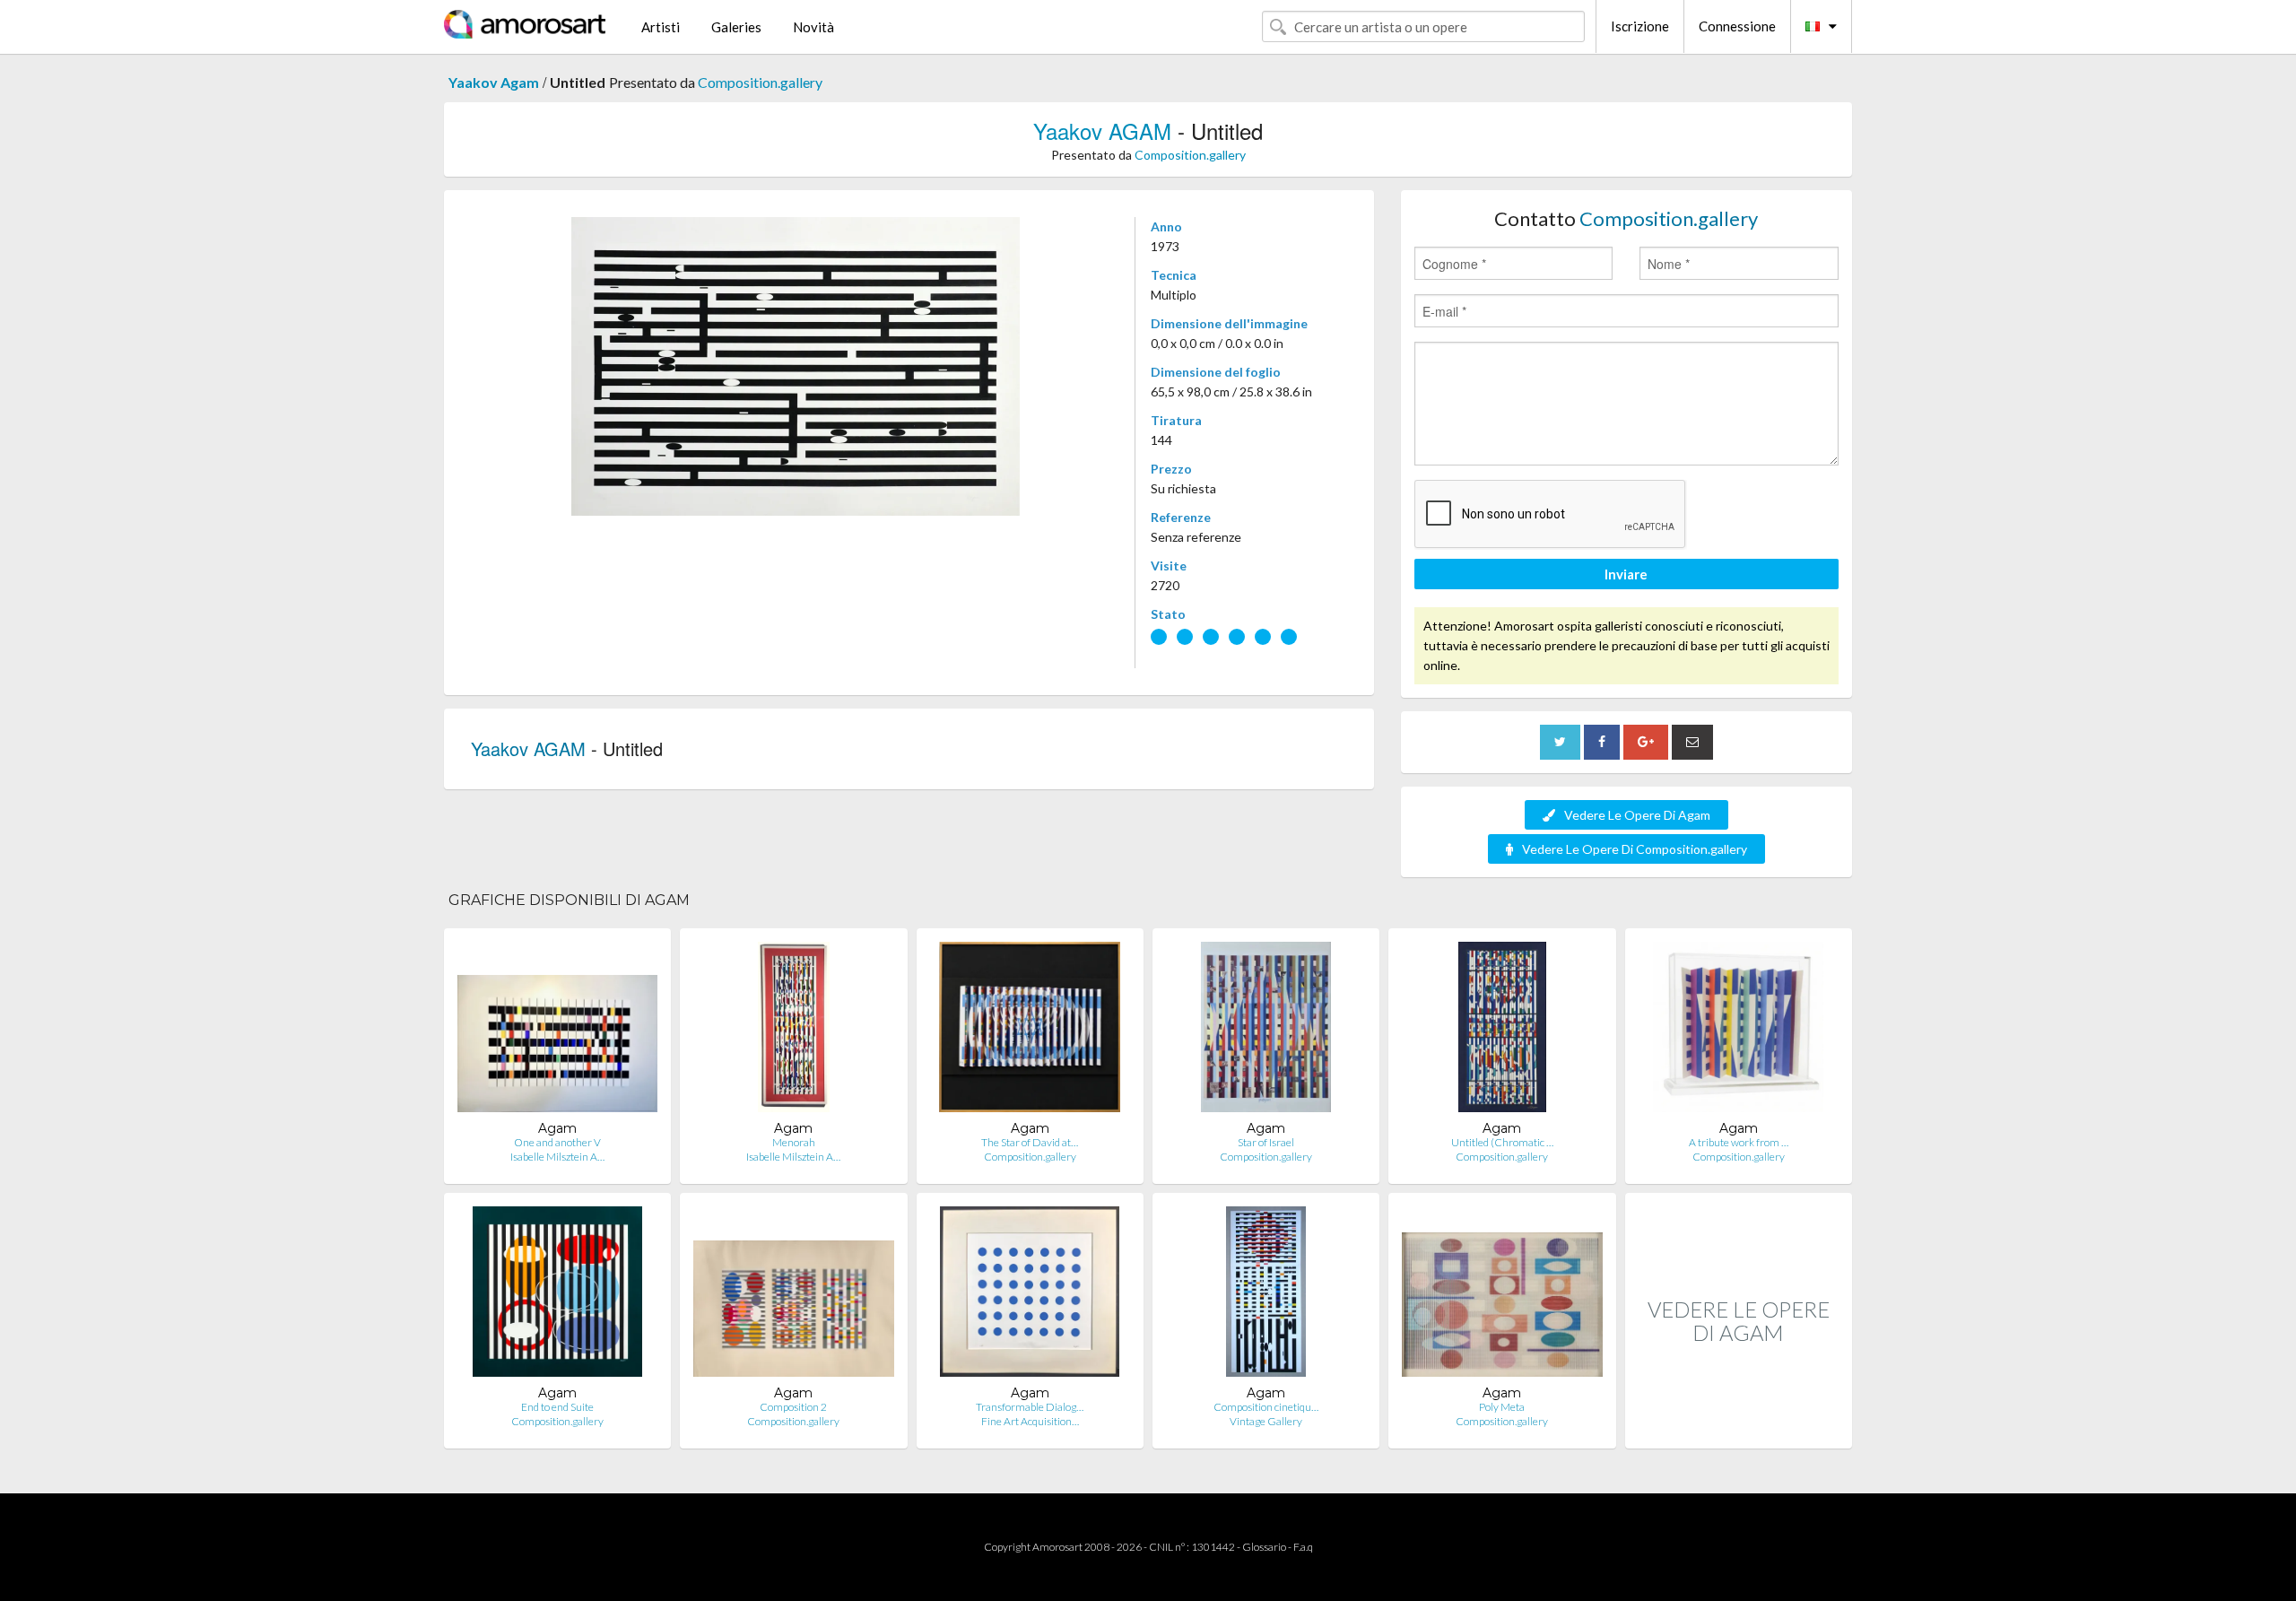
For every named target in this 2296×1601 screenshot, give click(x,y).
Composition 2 (793, 1407)
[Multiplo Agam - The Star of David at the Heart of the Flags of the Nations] (1030, 1031)
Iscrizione (1640, 26)
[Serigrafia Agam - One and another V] (557, 1031)
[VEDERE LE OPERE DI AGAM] (1739, 1429)
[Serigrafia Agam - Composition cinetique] (1266, 1296)
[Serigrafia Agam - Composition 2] (793, 1296)
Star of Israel (1266, 1142)
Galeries (736, 27)
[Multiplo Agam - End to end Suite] (558, 1296)
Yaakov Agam (494, 82)
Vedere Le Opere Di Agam (1637, 815)
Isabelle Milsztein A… (557, 1157)
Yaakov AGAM (1102, 131)
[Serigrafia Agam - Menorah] (794, 1031)
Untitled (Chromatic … (1502, 1142)
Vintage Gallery (1266, 1421)
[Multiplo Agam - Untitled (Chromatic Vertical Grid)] (1502, 1031)
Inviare (1626, 574)
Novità (813, 27)
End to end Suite (557, 1407)
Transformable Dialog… (1030, 1407)
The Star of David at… (1030, 1142)
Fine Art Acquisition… (1030, 1421)
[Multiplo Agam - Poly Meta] (1502, 1296)
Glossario (1264, 1547)
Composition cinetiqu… (1266, 1407)
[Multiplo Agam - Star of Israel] (1266, 1031)
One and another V (557, 1142)
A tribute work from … (1739, 1142)
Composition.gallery (760, 82)
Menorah (794, 1142)
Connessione (1737, 26)
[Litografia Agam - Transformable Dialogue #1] (1030, 1296)
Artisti (661, 27)
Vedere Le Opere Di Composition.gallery (1635, 849)
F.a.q (1303, 1547)
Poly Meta (1502, 1407)
